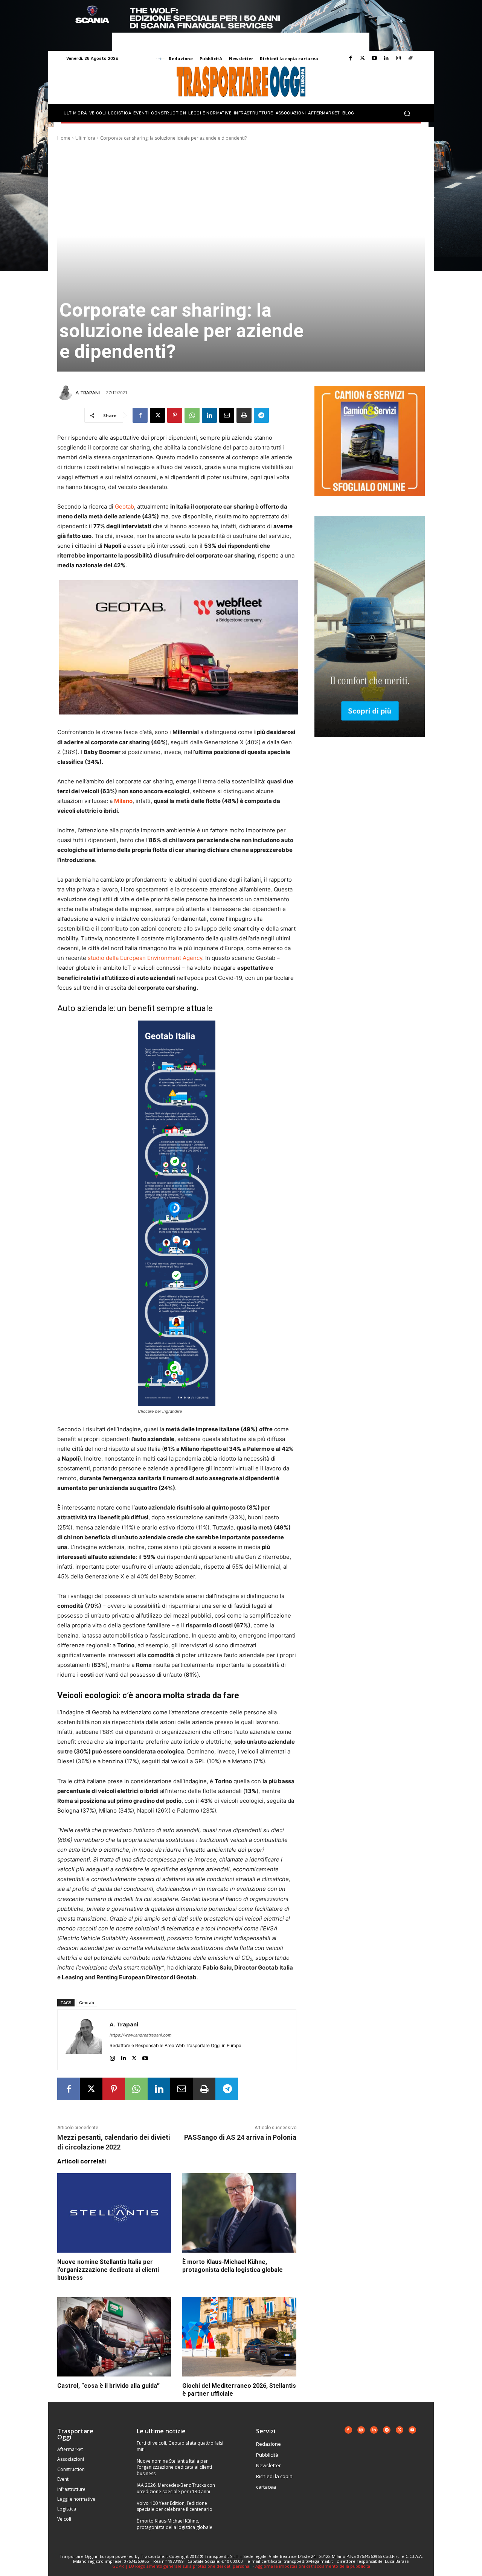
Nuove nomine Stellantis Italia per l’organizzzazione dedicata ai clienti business (108, 2270)
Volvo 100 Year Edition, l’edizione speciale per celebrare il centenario (175, 2506)
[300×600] (370, 743)
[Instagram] (398, 58)
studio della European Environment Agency (145, 958)
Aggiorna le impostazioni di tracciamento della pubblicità (313, 2566)
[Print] (244, 415)
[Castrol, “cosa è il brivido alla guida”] (114, 2337)
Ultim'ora (85, 138)
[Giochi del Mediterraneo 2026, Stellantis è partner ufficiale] (239, 2337)
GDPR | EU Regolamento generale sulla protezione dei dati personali (182, 2566)
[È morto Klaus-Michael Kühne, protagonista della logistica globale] (239, 2213)
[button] (407, 113)
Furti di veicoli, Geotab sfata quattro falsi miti (180, 2446)
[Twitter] (362, 58)
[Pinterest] (175, 415)
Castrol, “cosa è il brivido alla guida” (108, 2386)
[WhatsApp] (192, 415)
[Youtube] (374, 58)
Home (64, 138)
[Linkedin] (386, 58)
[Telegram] (261, 415)
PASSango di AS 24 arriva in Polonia (240, 2137)
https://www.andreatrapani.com (141, 2035)
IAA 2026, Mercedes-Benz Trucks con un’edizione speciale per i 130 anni (176, 2488)
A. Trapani (88, 393)
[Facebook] (350, 58)
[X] (157, 415)
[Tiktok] (410, 58)
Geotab (124, 507)
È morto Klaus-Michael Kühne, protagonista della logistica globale (233, 2266)
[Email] (227, 415)
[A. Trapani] (66, 393)
